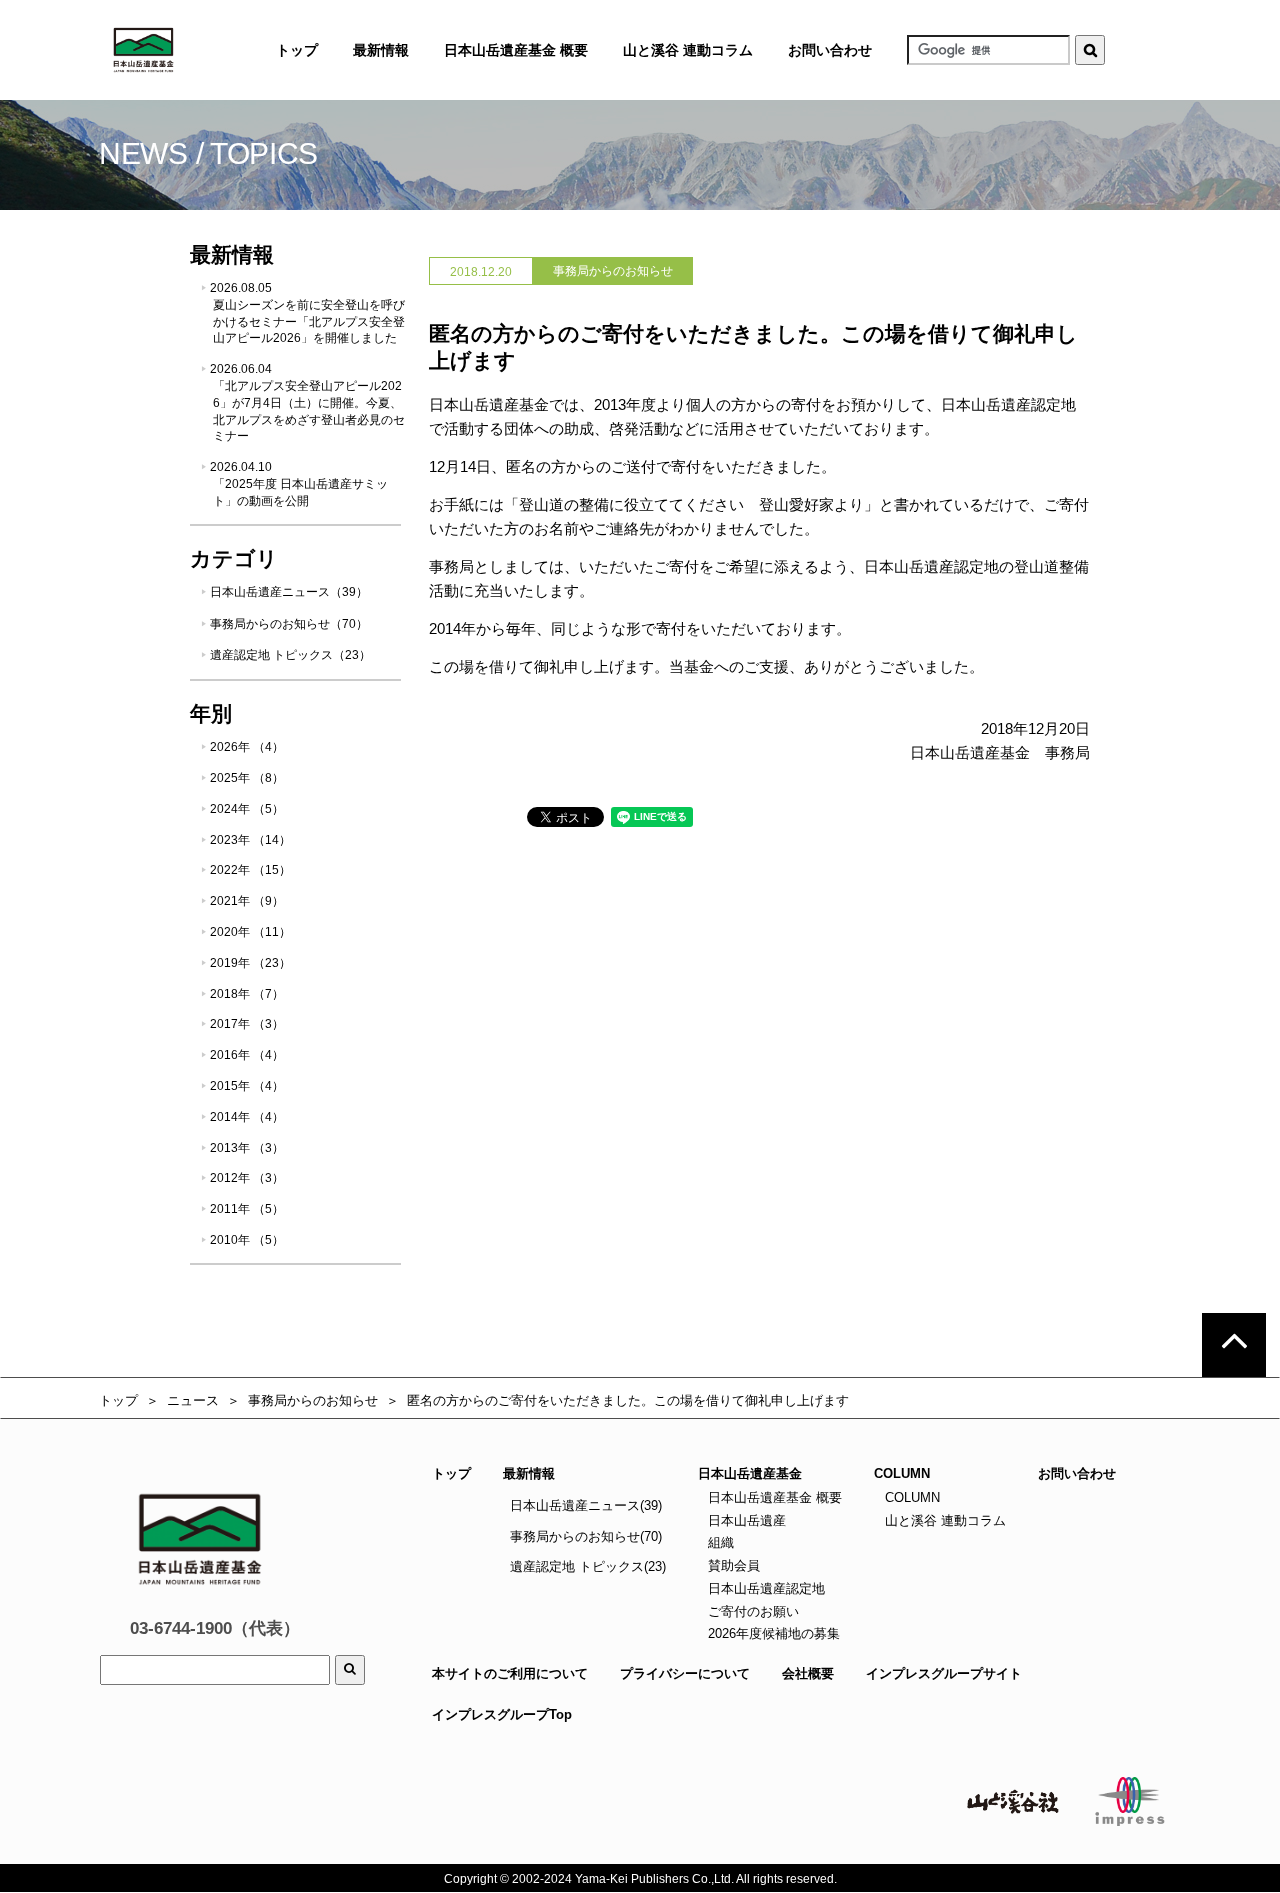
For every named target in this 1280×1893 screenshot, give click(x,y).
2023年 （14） (250, 840)
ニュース (193, 1400)
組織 (719, 1542)
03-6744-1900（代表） (215, 1628)
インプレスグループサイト (944, 1673)
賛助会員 (732, 1565)
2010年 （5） (247, 1240)
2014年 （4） (247, 1117)
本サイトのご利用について (510, 1673)
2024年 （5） (247, 809)
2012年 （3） (247, 1178)
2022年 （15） (250, 870)
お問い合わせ (830, 50)
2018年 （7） (247, 994)
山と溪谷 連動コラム (688, 50)
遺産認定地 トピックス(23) (588, 1566)
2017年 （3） (247, 1024)
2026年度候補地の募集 (772, 1633)
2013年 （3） (247, 1148)
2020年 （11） (250, 932)
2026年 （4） (247, 747)
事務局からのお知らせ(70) (586, 1536)
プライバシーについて (685, 1673)
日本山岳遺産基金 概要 (516, 50)
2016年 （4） (247, 1055)
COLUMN (910, 1497)
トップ (118, 1400)
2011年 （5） (247, 1209)
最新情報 (529, 1473)
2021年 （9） (247, 901)
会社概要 (808, 1673)
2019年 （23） (250, 963)
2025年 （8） (247, 778)
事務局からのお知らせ (313, 1400)
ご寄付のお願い (751, 1611)
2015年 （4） (247, 1086)
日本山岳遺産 (745, 1520)
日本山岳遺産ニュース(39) (586, 1505)
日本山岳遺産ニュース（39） (289, 592)
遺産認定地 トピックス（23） (290, 655)
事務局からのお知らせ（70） (289, 624)
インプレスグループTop (502, 1714)
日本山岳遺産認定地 (764, 1588)
